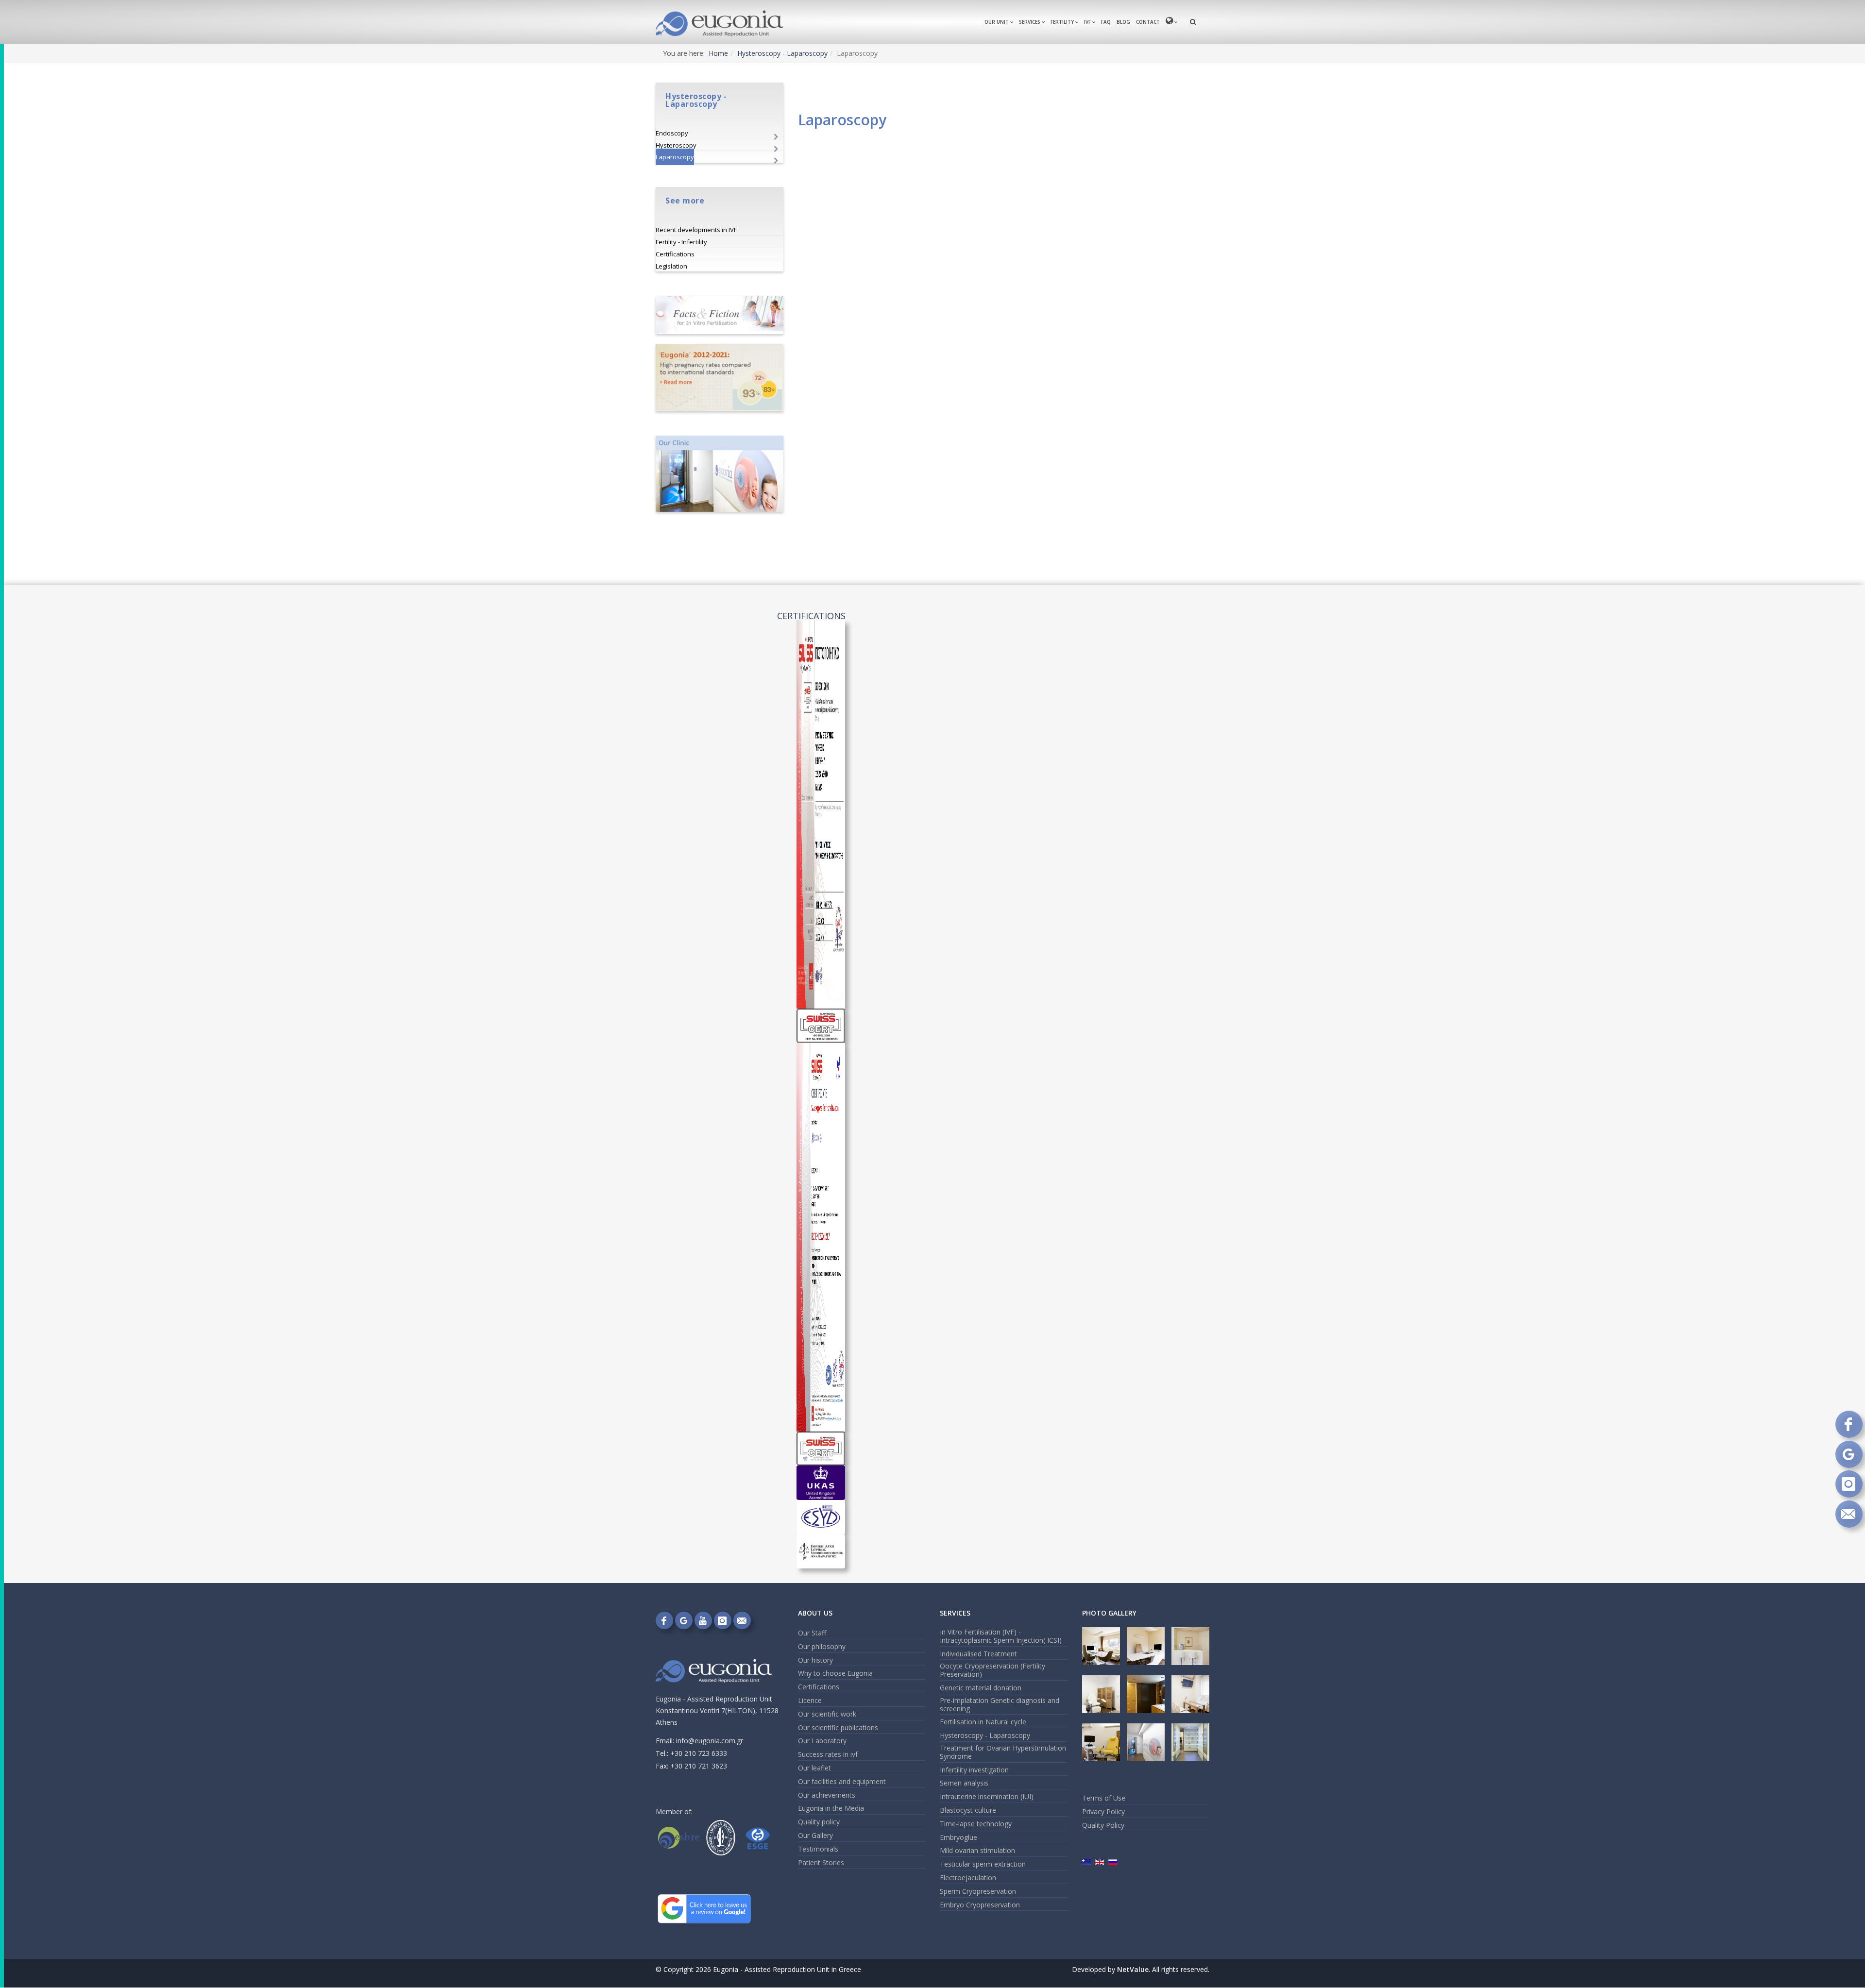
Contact (1148, 22)
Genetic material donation (981, 1688)
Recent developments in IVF (696, 230)
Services (1030, 22)
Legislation (671, 266)
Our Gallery (815, 1835)
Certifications (675, 254)
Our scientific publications (838, 1727)
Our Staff (812, 1633)
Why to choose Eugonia (835, 1673)
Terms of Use (1104, 1798)
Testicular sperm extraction (983, 1864)
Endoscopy (672, 133)
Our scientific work (827, 1714)
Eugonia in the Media (831, 1808)
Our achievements (827, 1795)
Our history (815, 1660)
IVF (1087, 22)
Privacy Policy (1103, 1811)
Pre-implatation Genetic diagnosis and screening (1000, 1704)
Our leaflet (814, 1768)
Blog (1123, 22)
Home (718, 53)
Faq (1106, 22)
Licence (810, 1700)
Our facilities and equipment (842, 1781)
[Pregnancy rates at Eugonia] (720, 378)
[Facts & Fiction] (720, 315)
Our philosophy (822, 1646)
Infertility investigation (974, 1770)
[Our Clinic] (720, 474)
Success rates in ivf (828, 1754)
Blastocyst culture (968, 1810)
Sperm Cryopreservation (978, 1891)
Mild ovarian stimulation (977, 1850)
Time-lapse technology (976, 1824)
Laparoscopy (675, 157)
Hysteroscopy (676, 145)
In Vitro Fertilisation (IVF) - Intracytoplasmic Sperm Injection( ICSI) (1001, 1636)
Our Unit (997, 22)
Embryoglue (958, 1837)
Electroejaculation (968, 1878)
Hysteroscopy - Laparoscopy (782, 53)
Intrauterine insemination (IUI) (987, 1796)
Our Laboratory (822, 1741)
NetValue (1133, 1969)
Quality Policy (1103, 1825)
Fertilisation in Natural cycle (983, 1722)
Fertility (1062, 22)
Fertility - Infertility (681, 242)
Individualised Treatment (978, 1654)
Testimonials (818, 1849)
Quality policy (819, 1822)
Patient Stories (821, 1862)
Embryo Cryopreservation (980, 1905)
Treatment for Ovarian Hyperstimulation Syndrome (1003, 1752)
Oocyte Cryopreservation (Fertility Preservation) (992, 1670)
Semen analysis (964, 1783)
